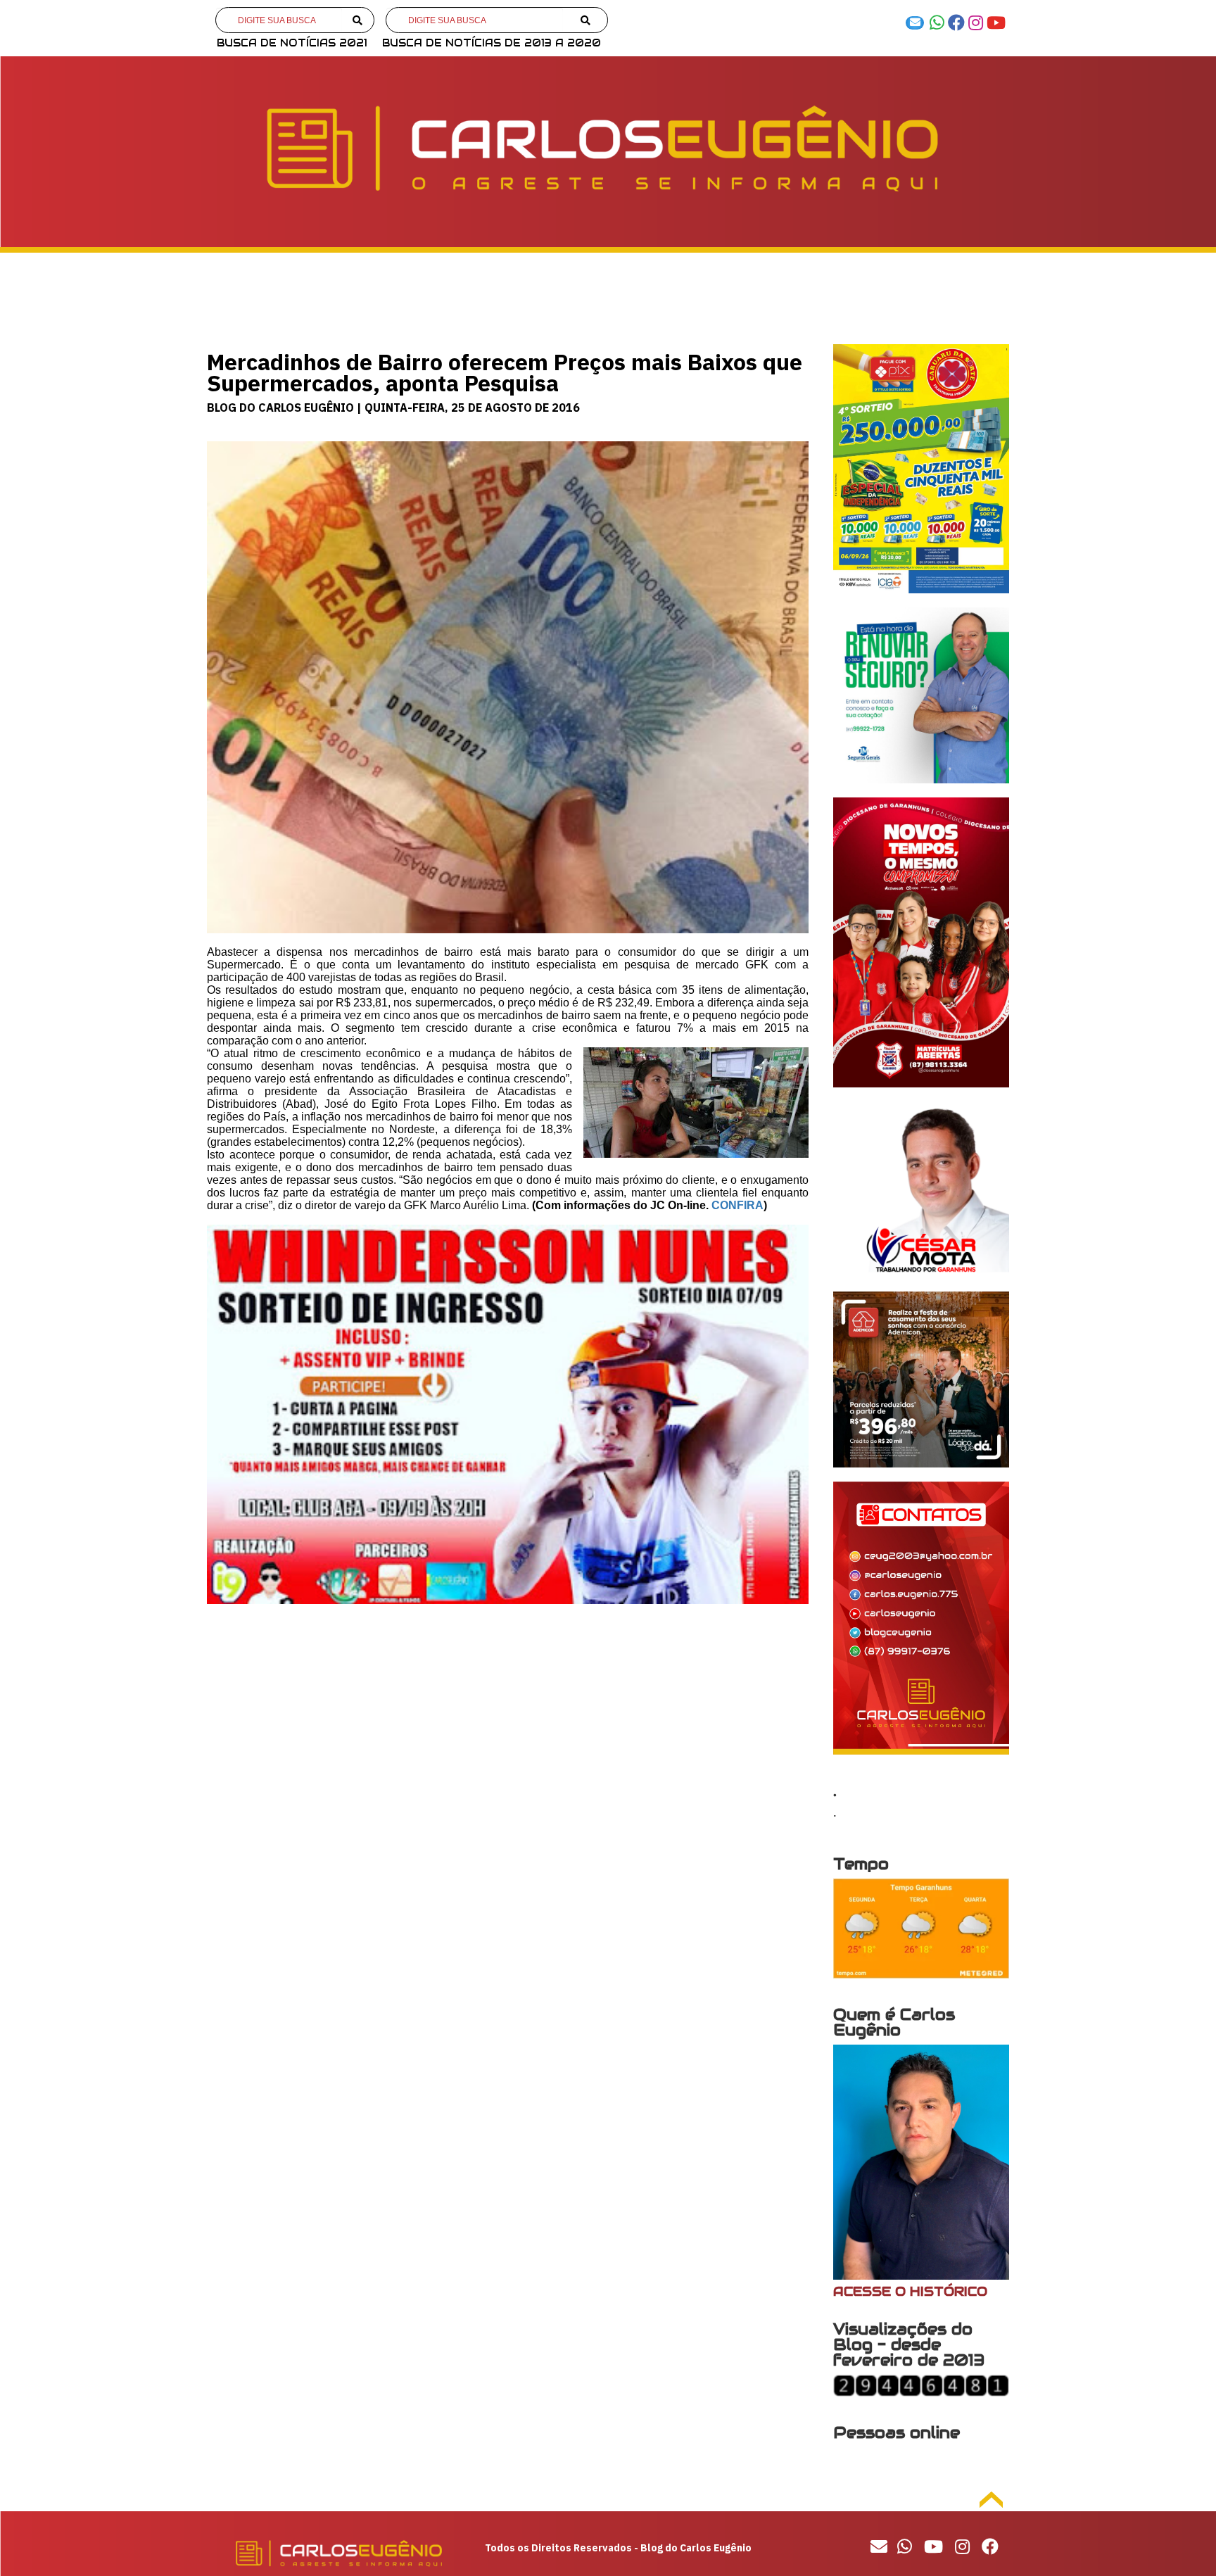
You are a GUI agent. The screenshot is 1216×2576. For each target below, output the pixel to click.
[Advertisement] (508, 1729)
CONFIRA (737, 1205)
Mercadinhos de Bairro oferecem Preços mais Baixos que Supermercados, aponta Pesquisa (505, 372)
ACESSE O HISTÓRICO (910, 2291)
